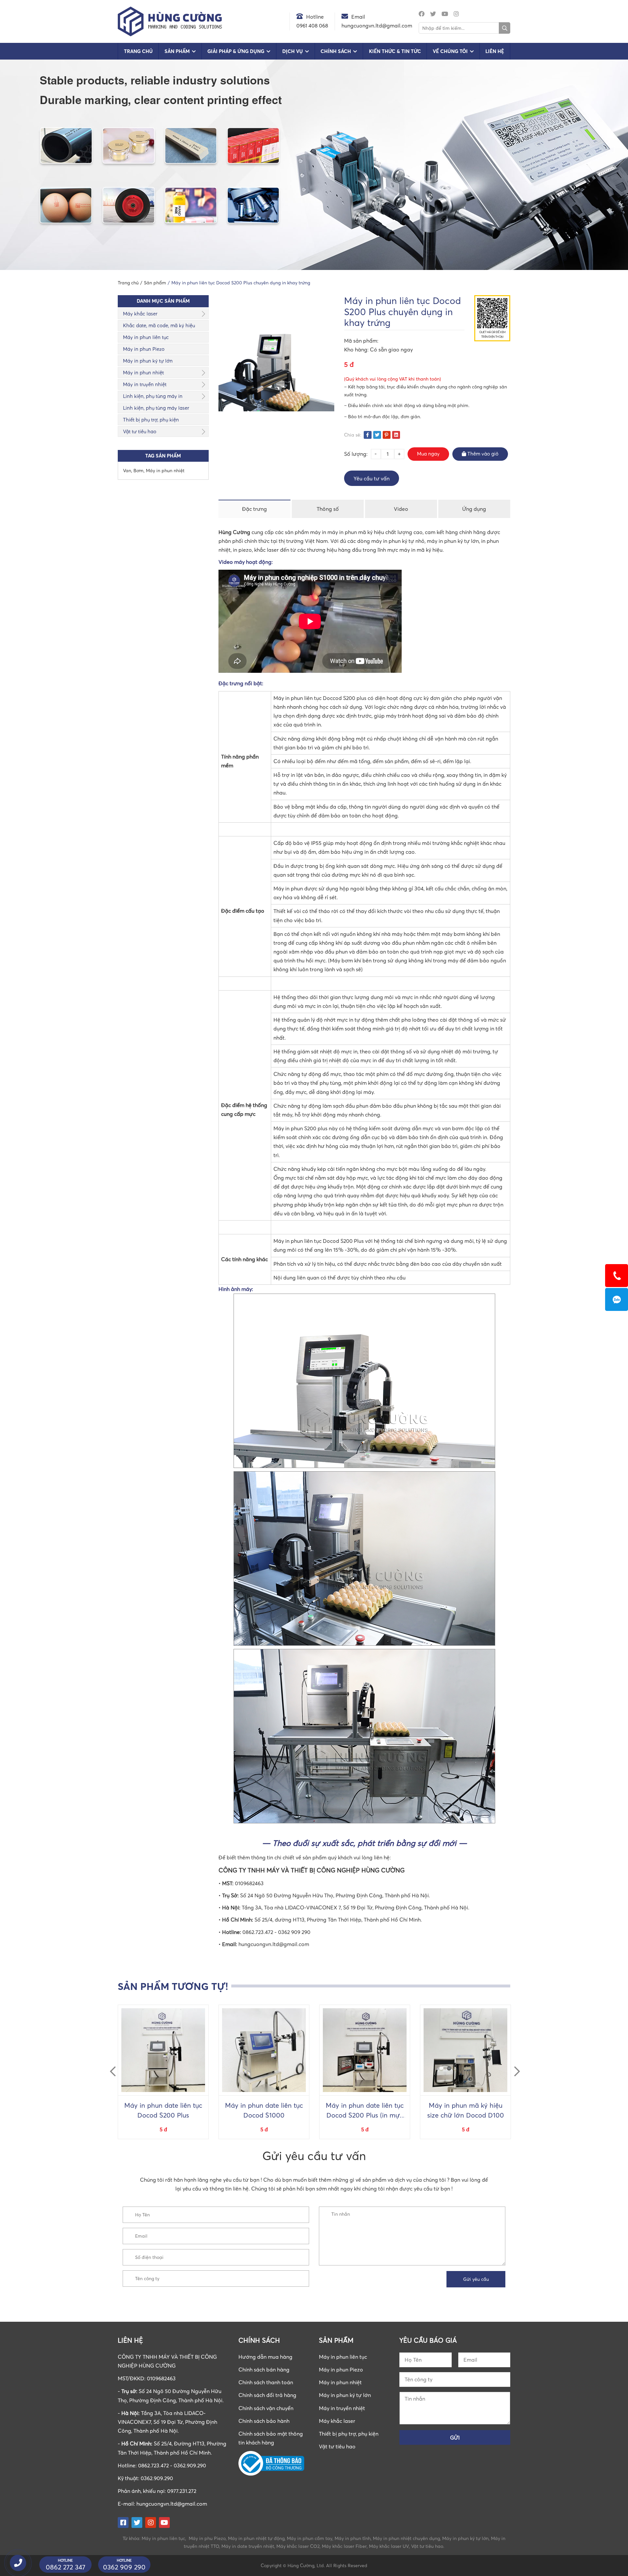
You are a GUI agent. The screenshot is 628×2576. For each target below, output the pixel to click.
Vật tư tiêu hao (140, 431)
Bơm (139, 470)
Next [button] (514, 2066)
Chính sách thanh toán (266, 2382)
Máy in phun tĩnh (353, 2538)
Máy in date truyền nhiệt (248, 2546)
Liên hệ (495, 51)
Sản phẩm (177, 51)
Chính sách (336, 51)
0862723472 (617, 1299)
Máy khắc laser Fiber (344, 2546)
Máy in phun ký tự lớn (148, 361)
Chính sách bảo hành (264, 2421)
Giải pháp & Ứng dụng (236, 51)
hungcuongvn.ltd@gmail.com (172, 2504)
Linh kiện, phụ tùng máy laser (156, 408)
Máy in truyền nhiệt (145, 384)
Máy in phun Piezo (144, 349)
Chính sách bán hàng (264, 2370)
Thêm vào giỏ (482, 454)
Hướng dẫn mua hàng (265, 2357)
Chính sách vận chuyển (266, 2408)
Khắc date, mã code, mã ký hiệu (159, 325)
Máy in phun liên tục (146, 337)
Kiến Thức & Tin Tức (395, 51)
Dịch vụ (293, 51)
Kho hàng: (357, 349)
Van (127, 470)
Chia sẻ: (353, 435)
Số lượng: (356, 454)
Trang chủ (138, 51)
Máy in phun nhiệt (143, 372)
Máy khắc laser (140, 313)
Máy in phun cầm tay (310, 2538)
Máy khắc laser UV (389, 2546)
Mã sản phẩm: (361, 341)
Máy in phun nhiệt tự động (256, 2538)
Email (358, 17)
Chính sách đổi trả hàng (267, 2395)
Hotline (315, 17)
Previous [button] (110, 2066)
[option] (163, 2072)
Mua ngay (428, 454)
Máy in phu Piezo (207, 2538)
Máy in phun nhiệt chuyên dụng (406, 2538)
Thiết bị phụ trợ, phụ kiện (151, 420)
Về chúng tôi (450, 51)
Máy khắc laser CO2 (298, 2546)
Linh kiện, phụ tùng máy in (153, 396)
